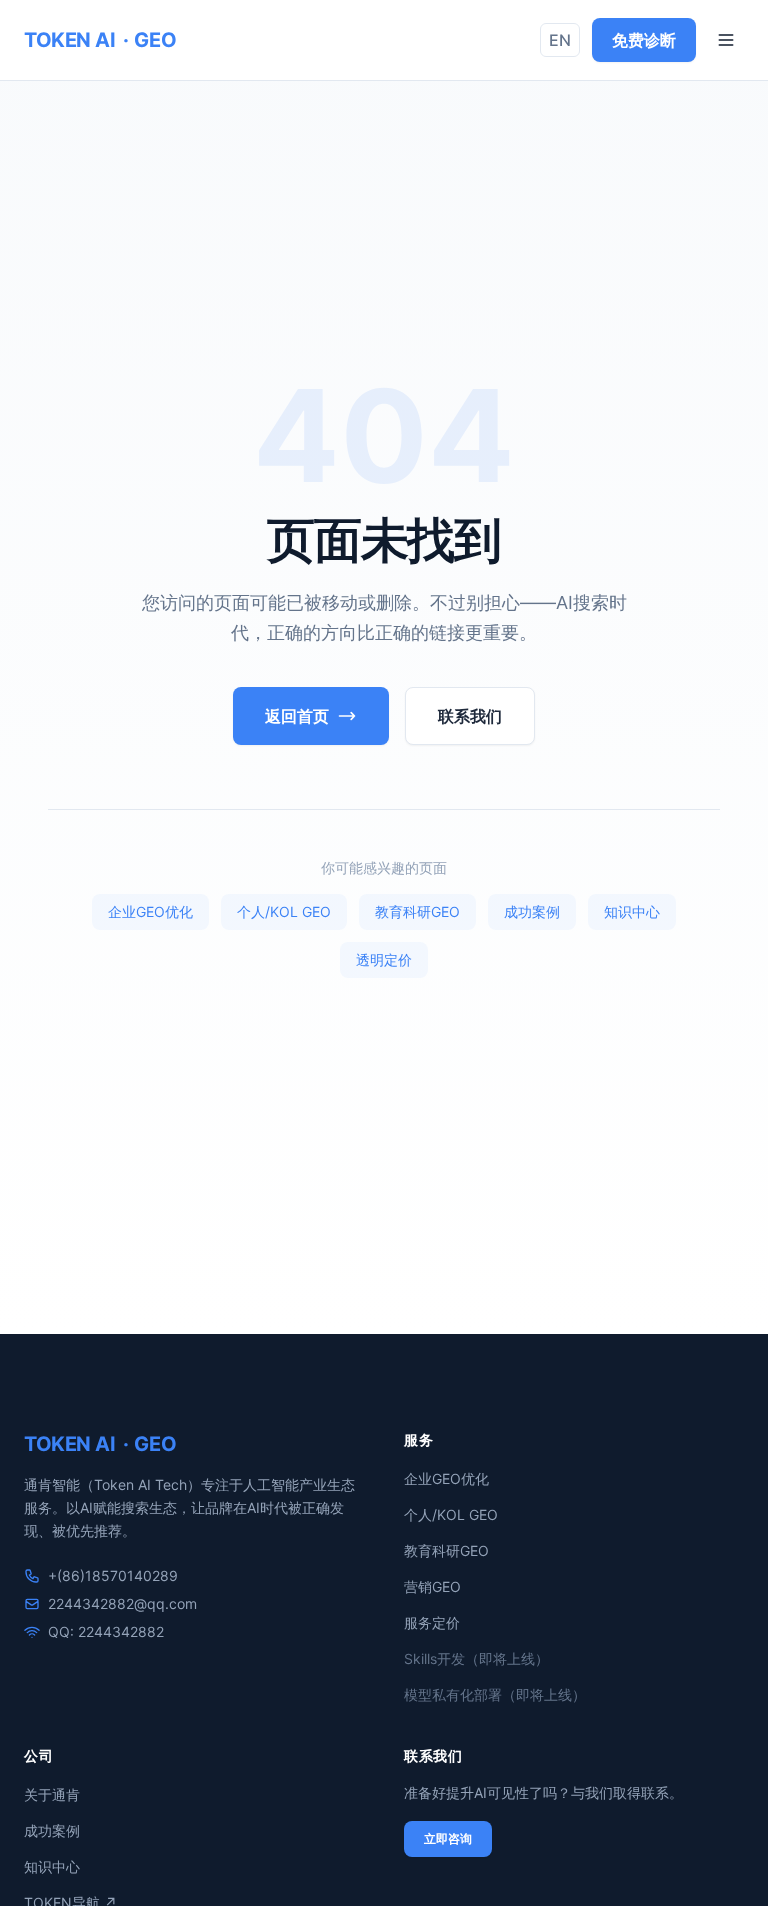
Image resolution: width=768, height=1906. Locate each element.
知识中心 (632, 911)
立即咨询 (448, 1838)
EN (560, 40)
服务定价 (432, 1622)
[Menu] (726, 40)
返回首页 (297, 716)
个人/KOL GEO (284, 911)
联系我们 (470, 716)
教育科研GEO (417, 911)
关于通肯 (52, 1794)
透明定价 (384, 959)
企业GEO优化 (150, 911)
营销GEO (432, 1586)
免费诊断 (644, 40)
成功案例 (532, 911)
